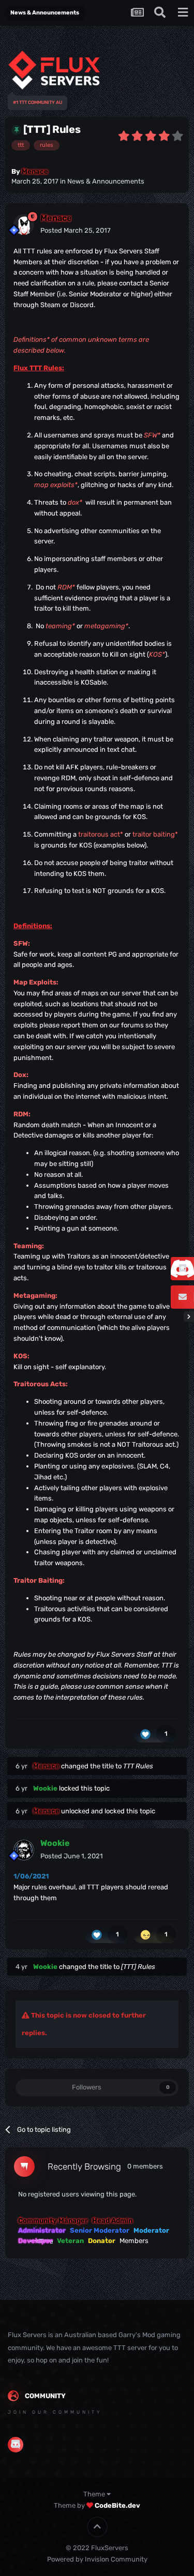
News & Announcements (106, 181)
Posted (76, 230)
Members (134, 2241)
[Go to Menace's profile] (24, 224)
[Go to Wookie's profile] (24, 1850)
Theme (95, 2494)
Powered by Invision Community (97, 2559)
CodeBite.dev (117, 2505)
